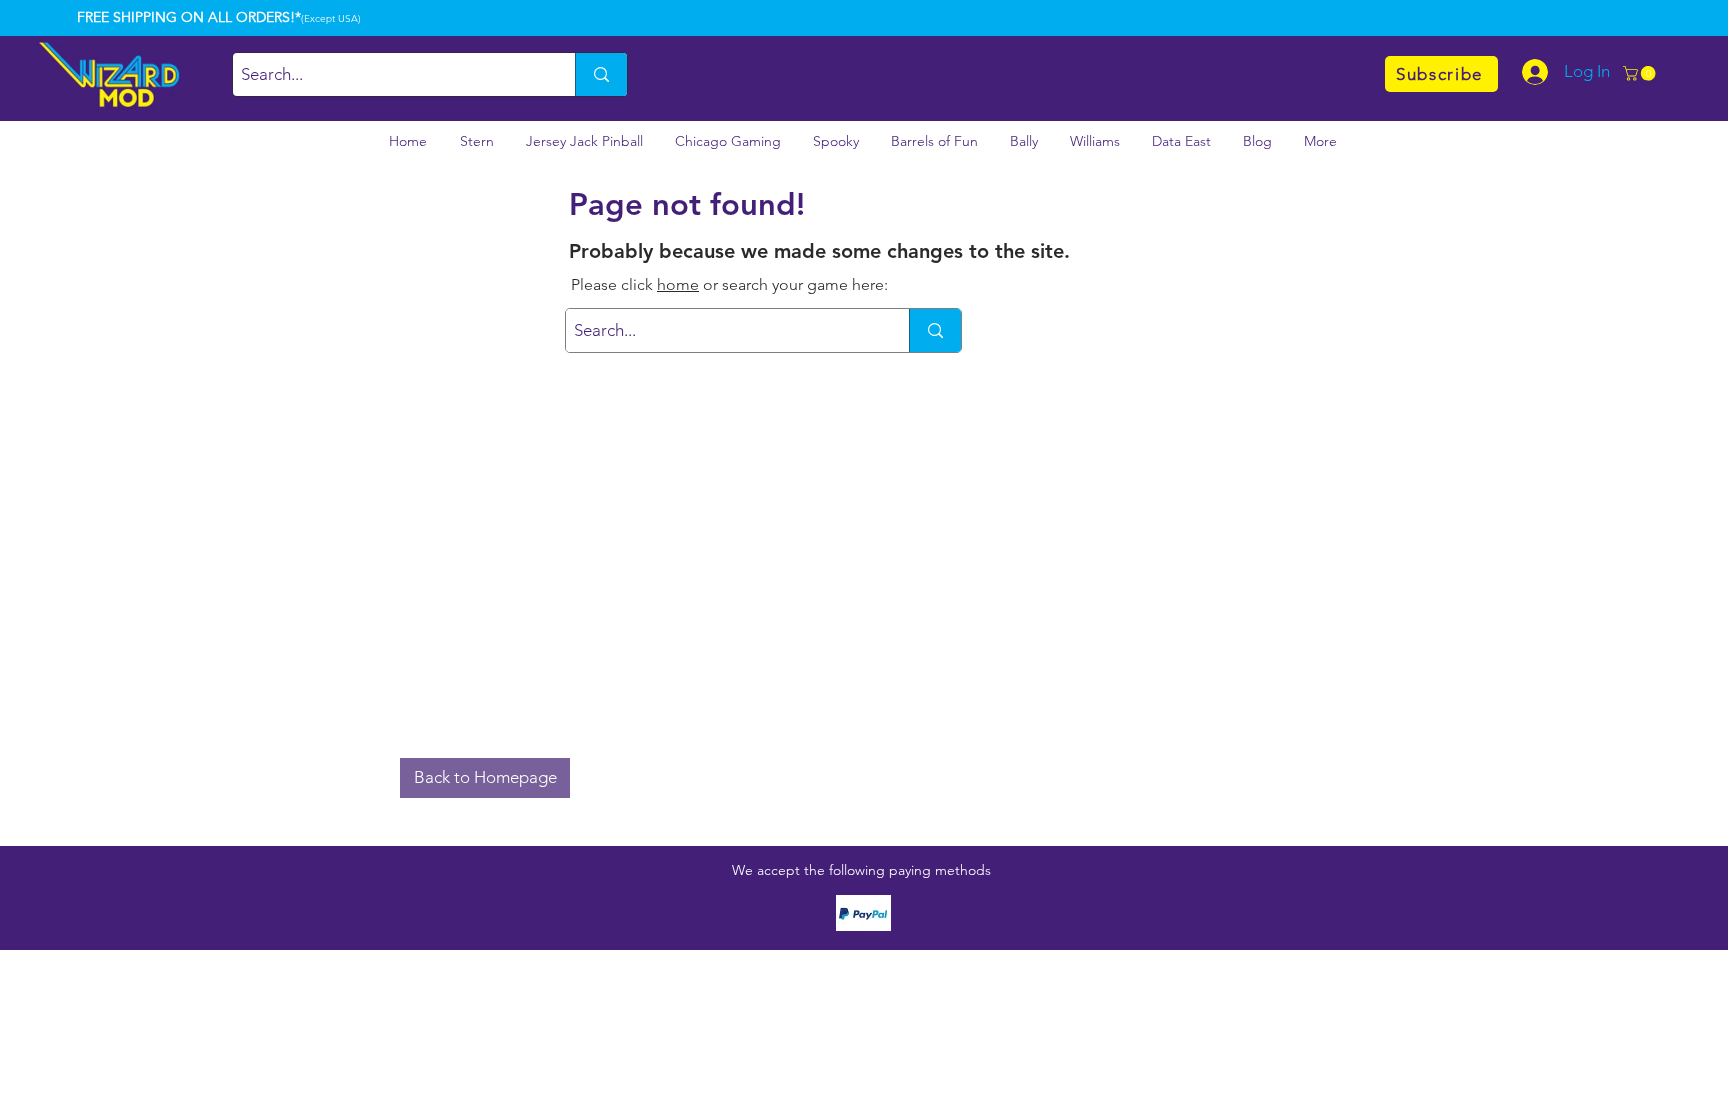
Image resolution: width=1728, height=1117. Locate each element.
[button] (1641, 73)
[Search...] (601, 74)
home (678, 284)
